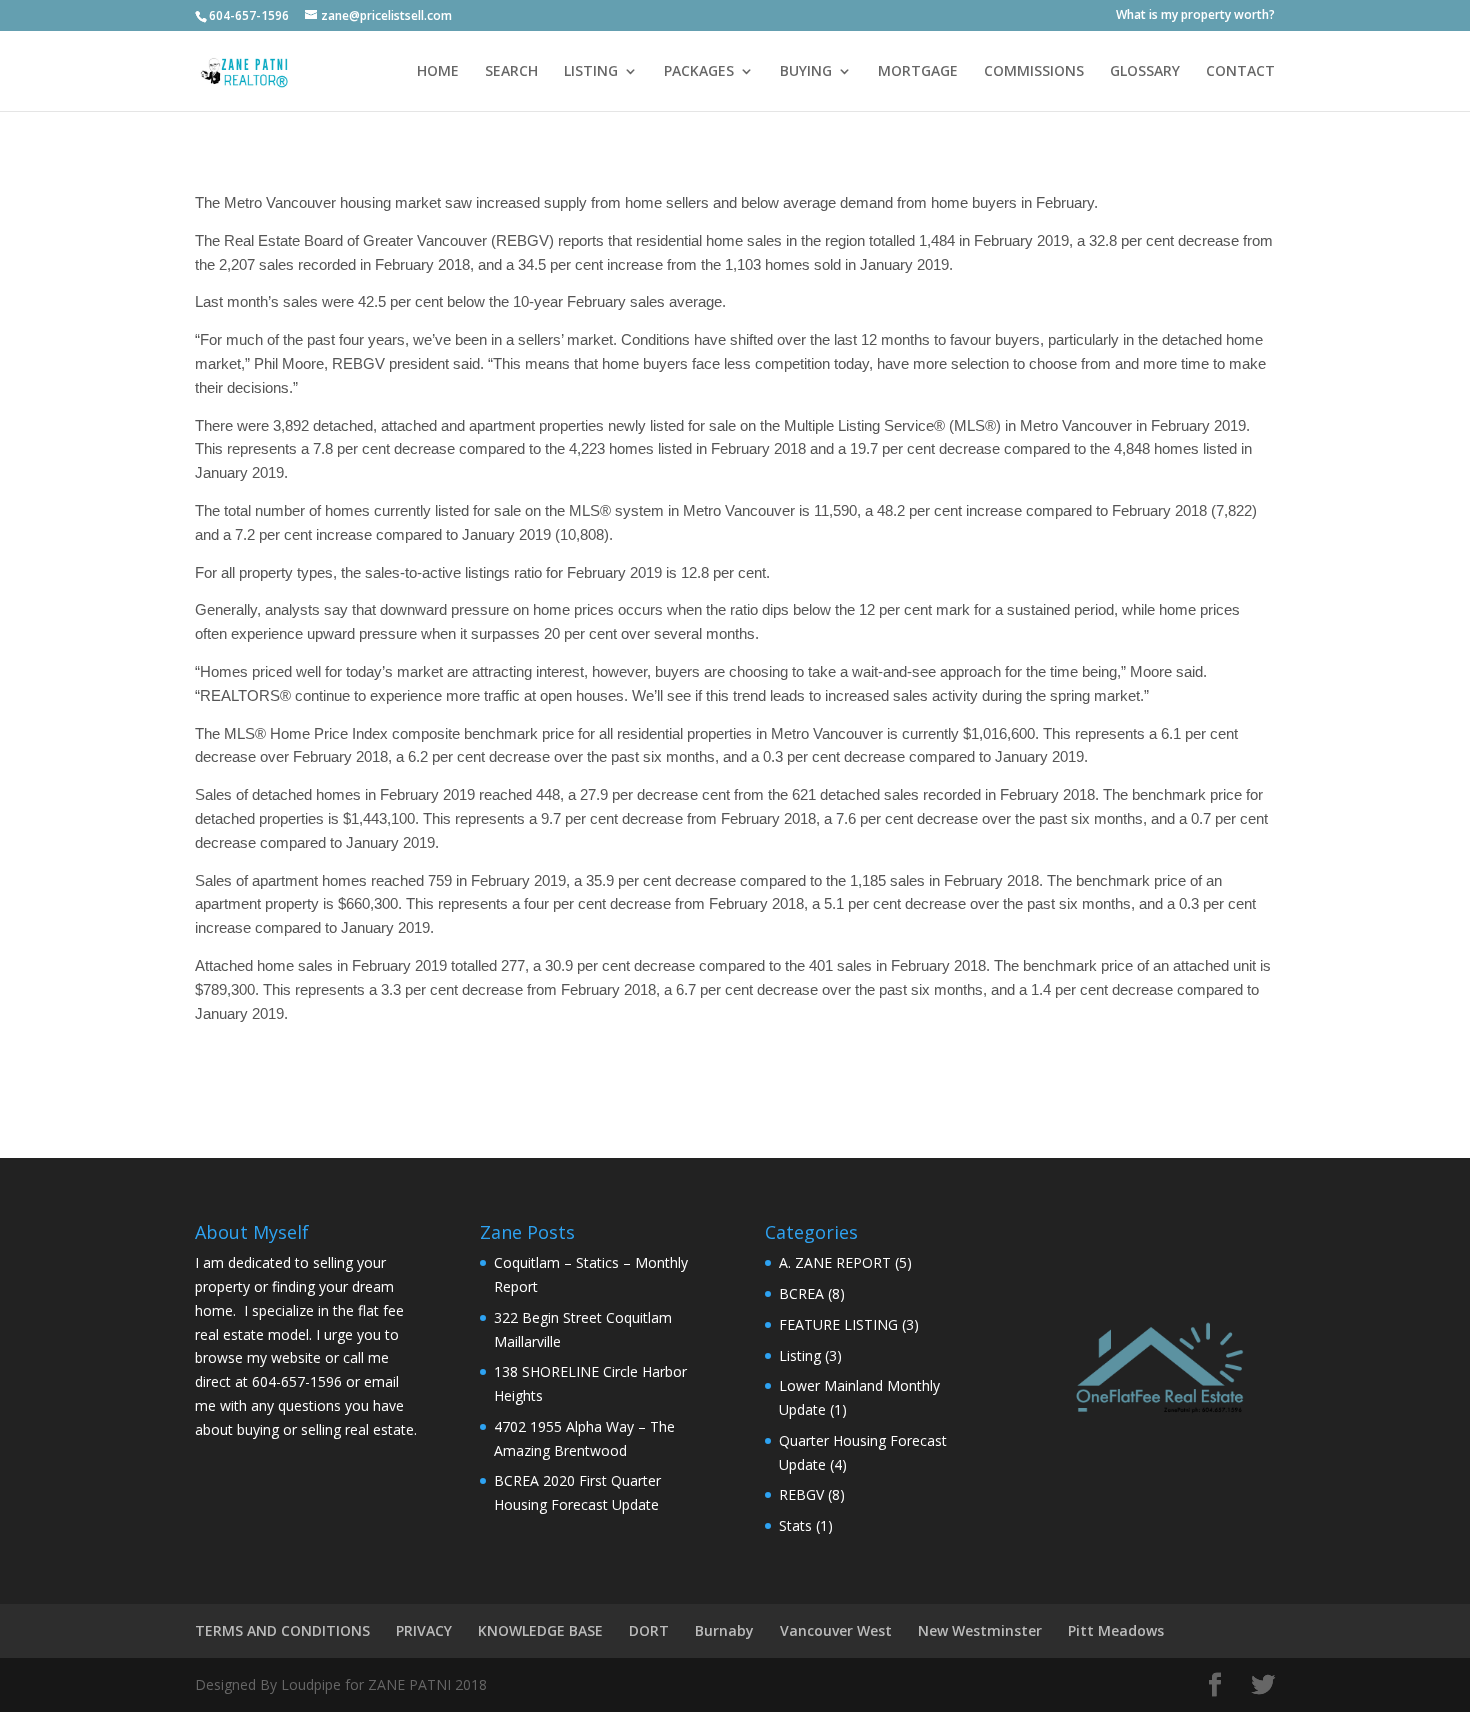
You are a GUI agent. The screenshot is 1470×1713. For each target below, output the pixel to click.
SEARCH (511, 72)
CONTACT (1240, 72)
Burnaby (724, 1630)
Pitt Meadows (1116, 1630)
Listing (800, 1355)
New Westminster (980, 1630)
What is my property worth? (1195, 16)
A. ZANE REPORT (835, 1262)
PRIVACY (424, 1630)
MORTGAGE (918, 72)
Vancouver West (836, 1630)
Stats (795, 1525)
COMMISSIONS (1034, 72)
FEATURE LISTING (838, 1324)
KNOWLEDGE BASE (540, 1630)
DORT (649, 1630)
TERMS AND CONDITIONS (282, 1630)
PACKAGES (699, 72)
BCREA (801, 1293)
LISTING (591, 72)
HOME (438, 72)
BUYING (806, 72)
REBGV (801, 1494)
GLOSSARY (1145, 72)
